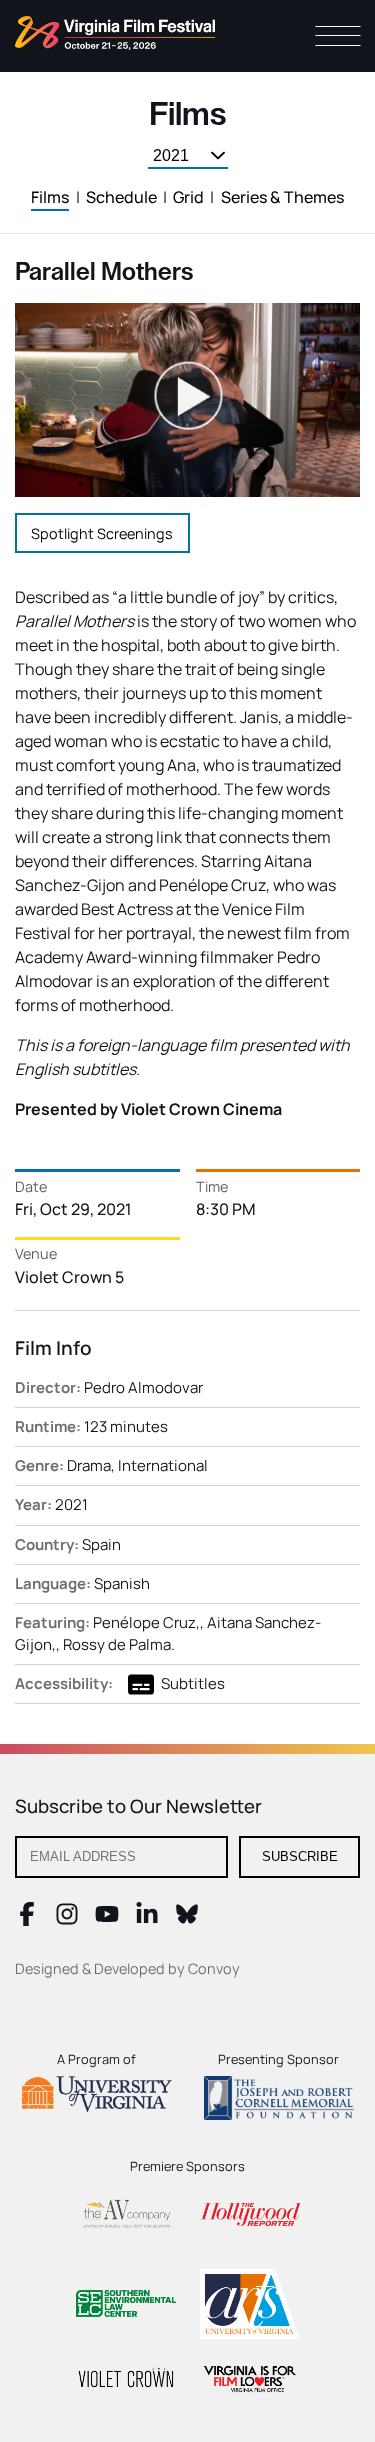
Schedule (121, 197)
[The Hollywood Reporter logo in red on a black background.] (250, 2217)
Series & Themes (282, 197)
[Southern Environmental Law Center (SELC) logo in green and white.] (126, 2306)
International (163, 1465)
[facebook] (27, 1920)
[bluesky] (187, 1920)
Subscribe (300, 1856)
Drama (89, 1465)
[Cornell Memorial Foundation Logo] (279, 2101)
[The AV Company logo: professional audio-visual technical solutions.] (126, 2217)
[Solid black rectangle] (126, 2381)
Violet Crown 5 (69, 1277)
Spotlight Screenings (102, 533)
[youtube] (107, 1920)
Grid (188, 197)
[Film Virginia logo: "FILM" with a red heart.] (250, 2381)
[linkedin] (147, 1920)
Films (50, 197)
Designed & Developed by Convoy (127, 1968)
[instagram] (67, 1920)
